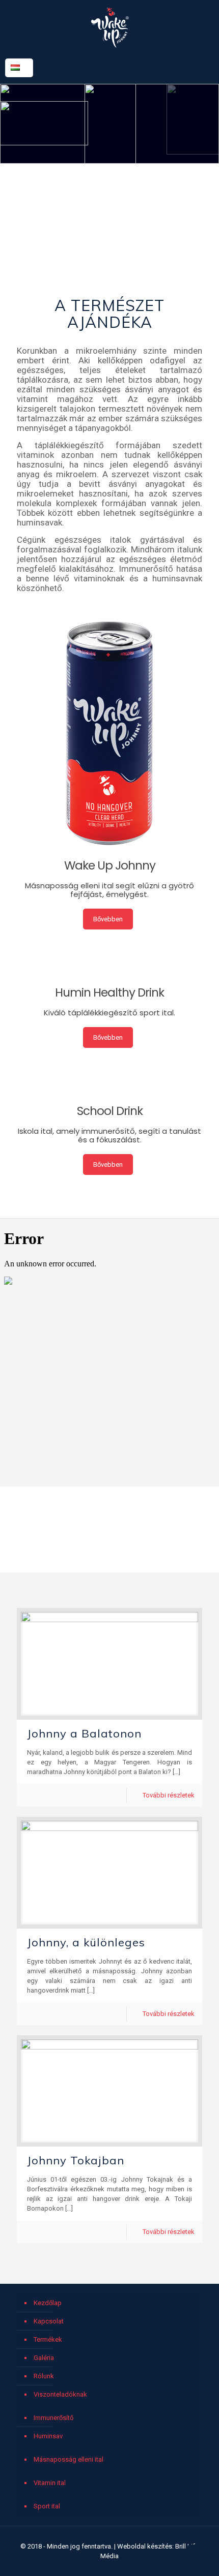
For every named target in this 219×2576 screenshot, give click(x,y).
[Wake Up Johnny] (109, 27)
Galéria (44, 2358)
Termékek (48, 2339)
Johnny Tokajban (76, 2160)
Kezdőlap (48, 2303)
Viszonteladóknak (60, 2394)
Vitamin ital (50, 2483)
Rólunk (44, 2376)
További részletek (169, 1795)
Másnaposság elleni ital (69, 2459)
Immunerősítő (53, 2418)
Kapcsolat (49, 2321)
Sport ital (47, 2506)
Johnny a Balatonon (84, 1733)
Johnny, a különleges (86, 1942)
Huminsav (48, 2436)
